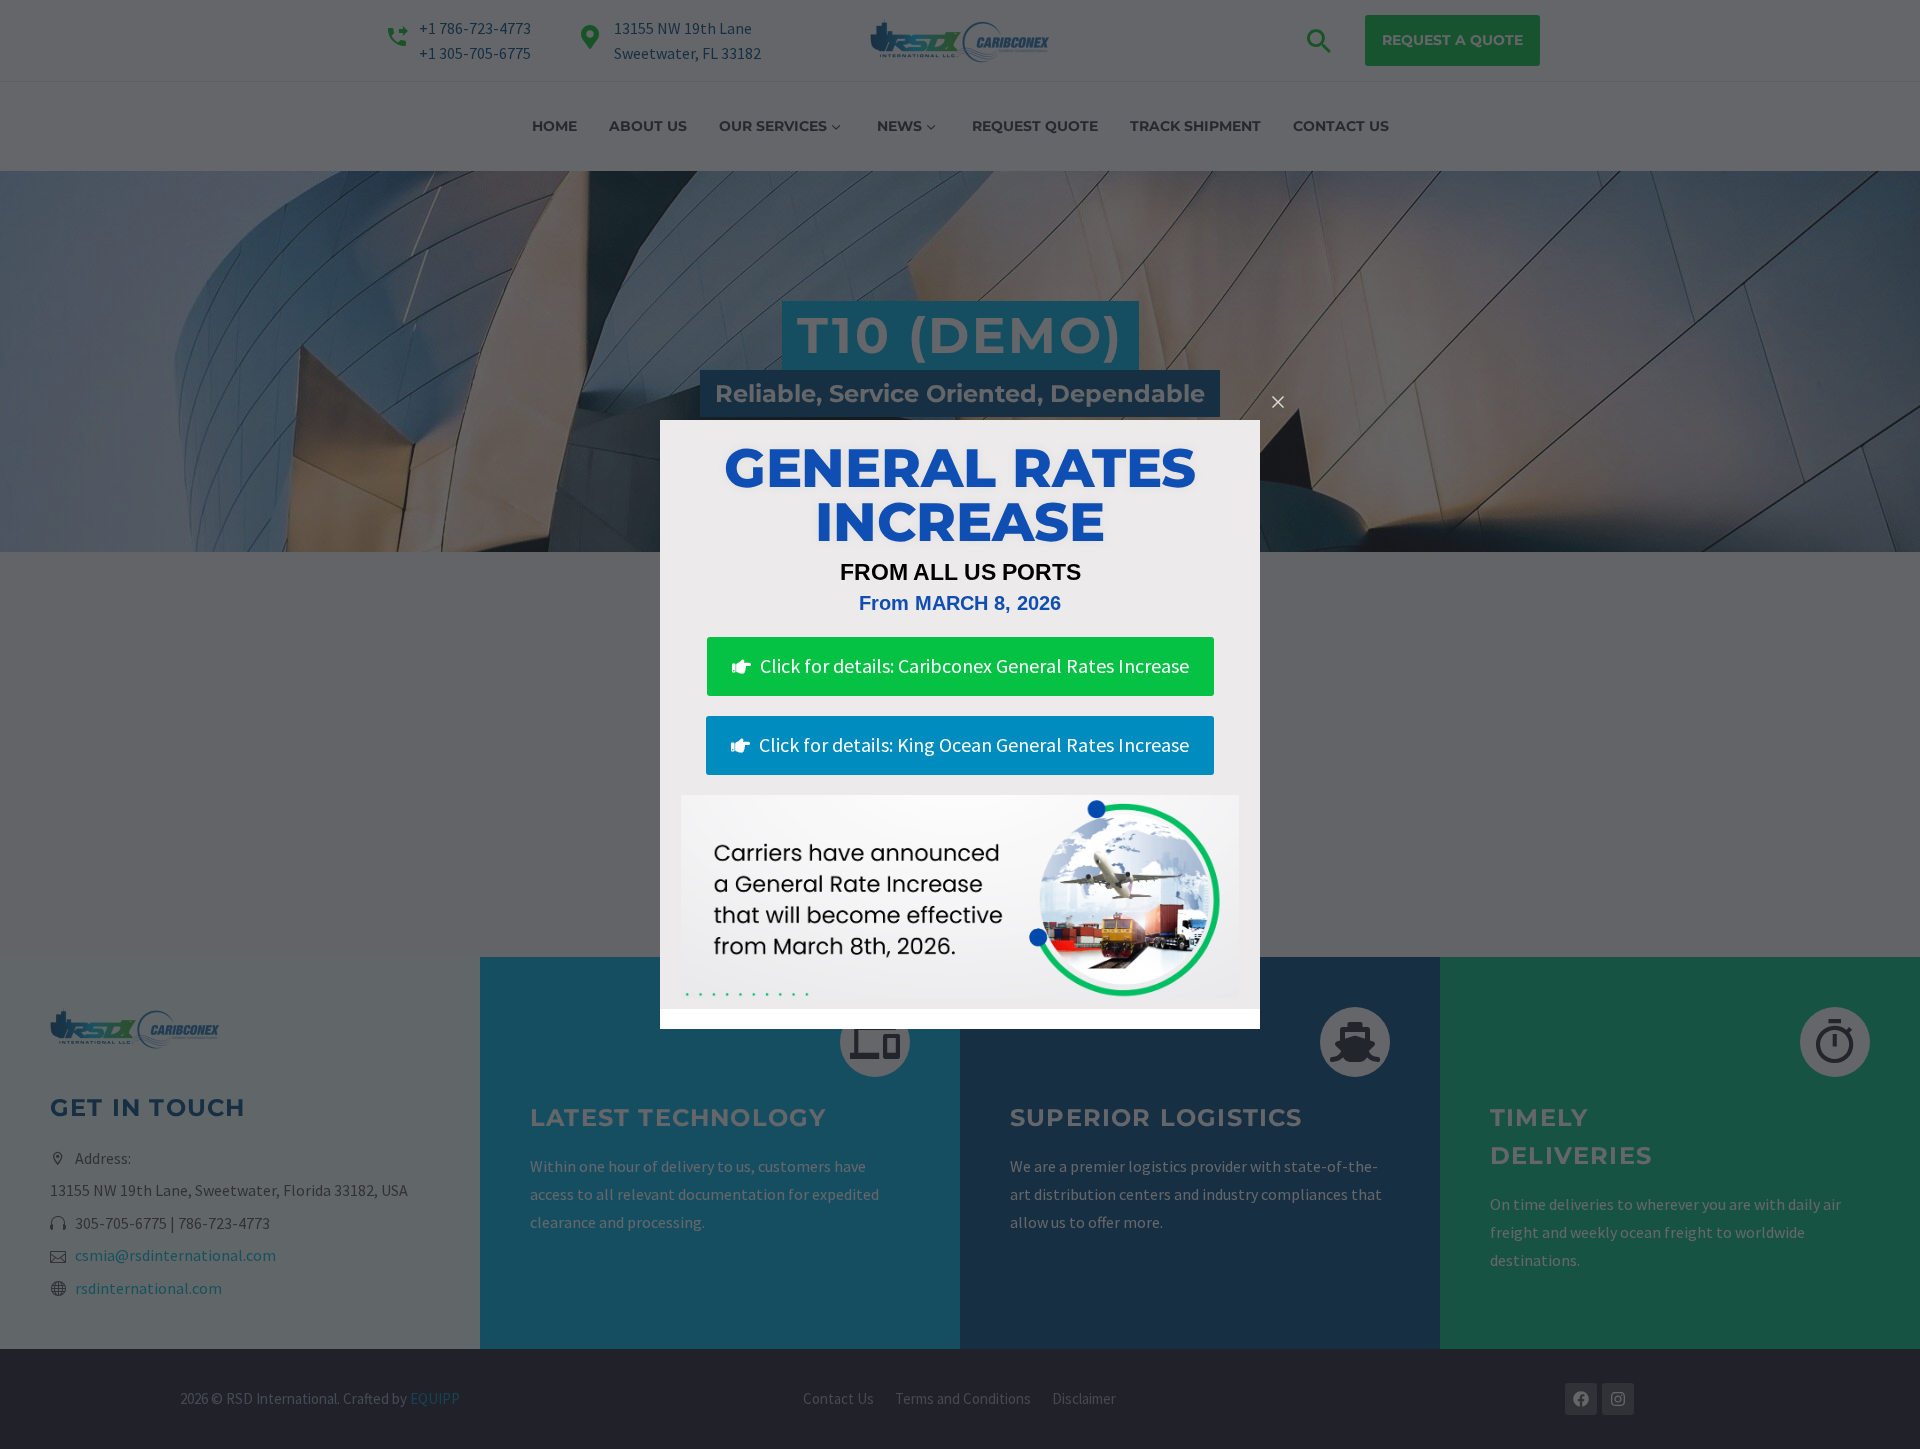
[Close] (1278, 402)
